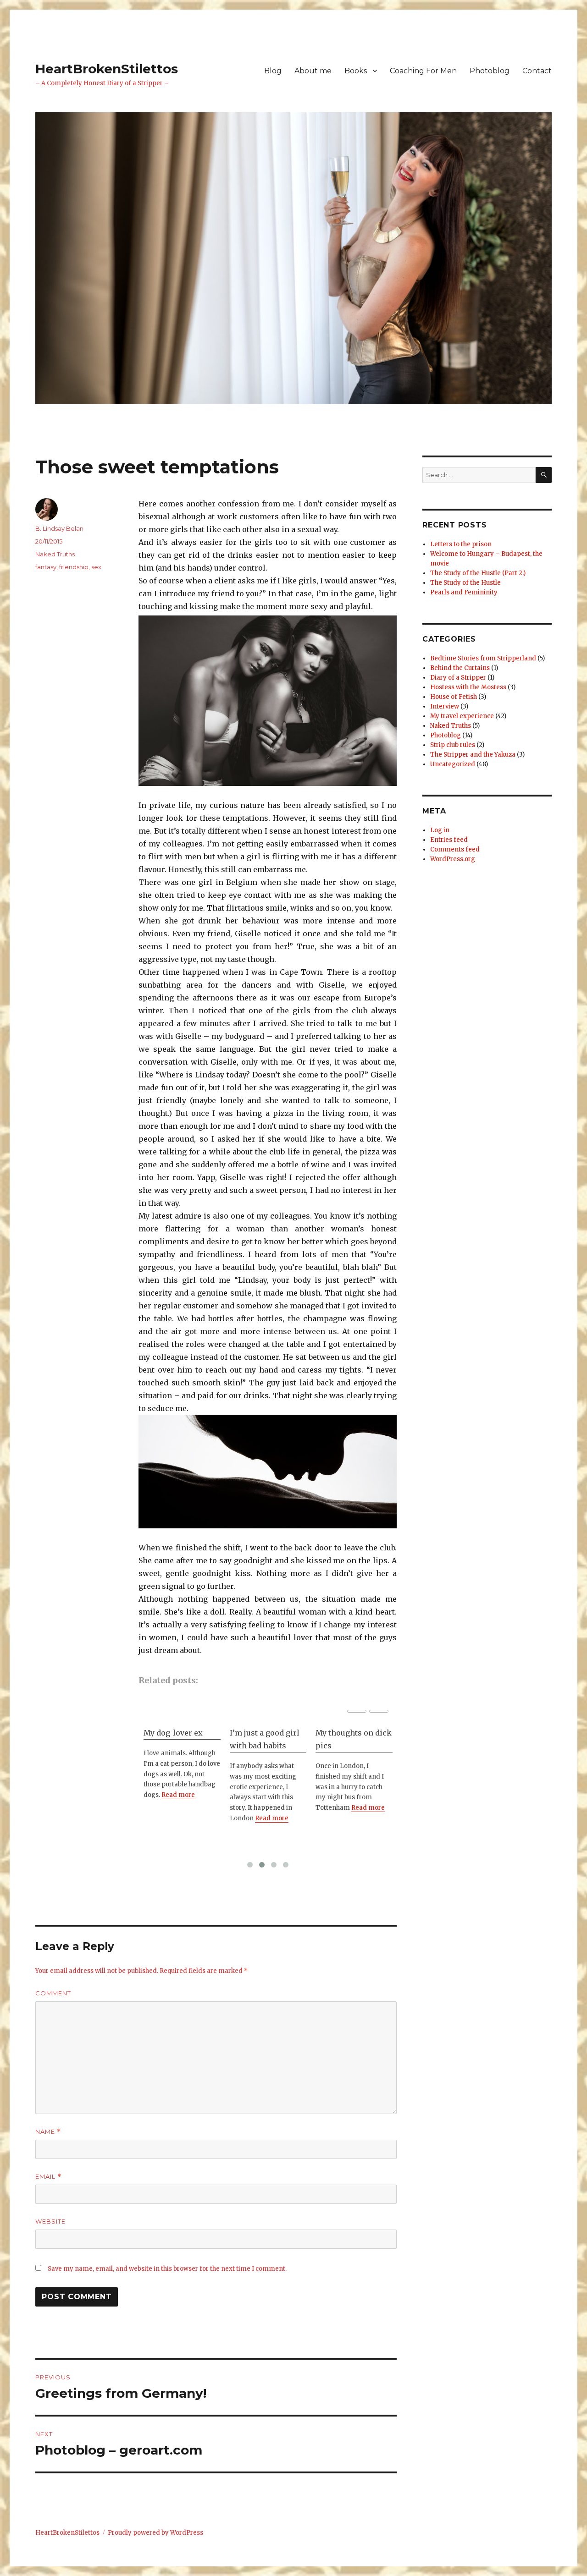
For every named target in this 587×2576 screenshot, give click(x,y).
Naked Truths (55, 554)
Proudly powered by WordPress (155, 2533)
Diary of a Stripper (458, 678)
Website (50, 2221)
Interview (445, 706)
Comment (53, 1993)
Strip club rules (453, 745)
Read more (186, 1818)
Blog (273, 71)
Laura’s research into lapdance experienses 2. (346, 1746)
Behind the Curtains (460, 668)
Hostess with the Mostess (468, 687)
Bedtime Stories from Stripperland (483, 658)
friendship (74, 567)
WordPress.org (453, 859)
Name (48, 2132)
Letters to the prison (461, 544)
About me (313, 71)
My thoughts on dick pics (268, 1739)
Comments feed (455, 849)
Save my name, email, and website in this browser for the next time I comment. (167, 2269)
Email (48, 2177)
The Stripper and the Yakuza (473, 755)
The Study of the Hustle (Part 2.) (478, 573)
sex (96, 567)
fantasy (46, 567)
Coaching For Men (423, 71)
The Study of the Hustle (465, 583)
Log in (440, 830)
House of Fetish (454, 697)
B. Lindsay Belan (59, 528)
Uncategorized (453, 764)
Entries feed (449, 840)
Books (356, 71)
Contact (537, 71)
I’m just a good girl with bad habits (178, 1739)
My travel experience (462, 716)
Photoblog (490, 71)
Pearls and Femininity (464, 592)
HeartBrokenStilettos (107, 69)
